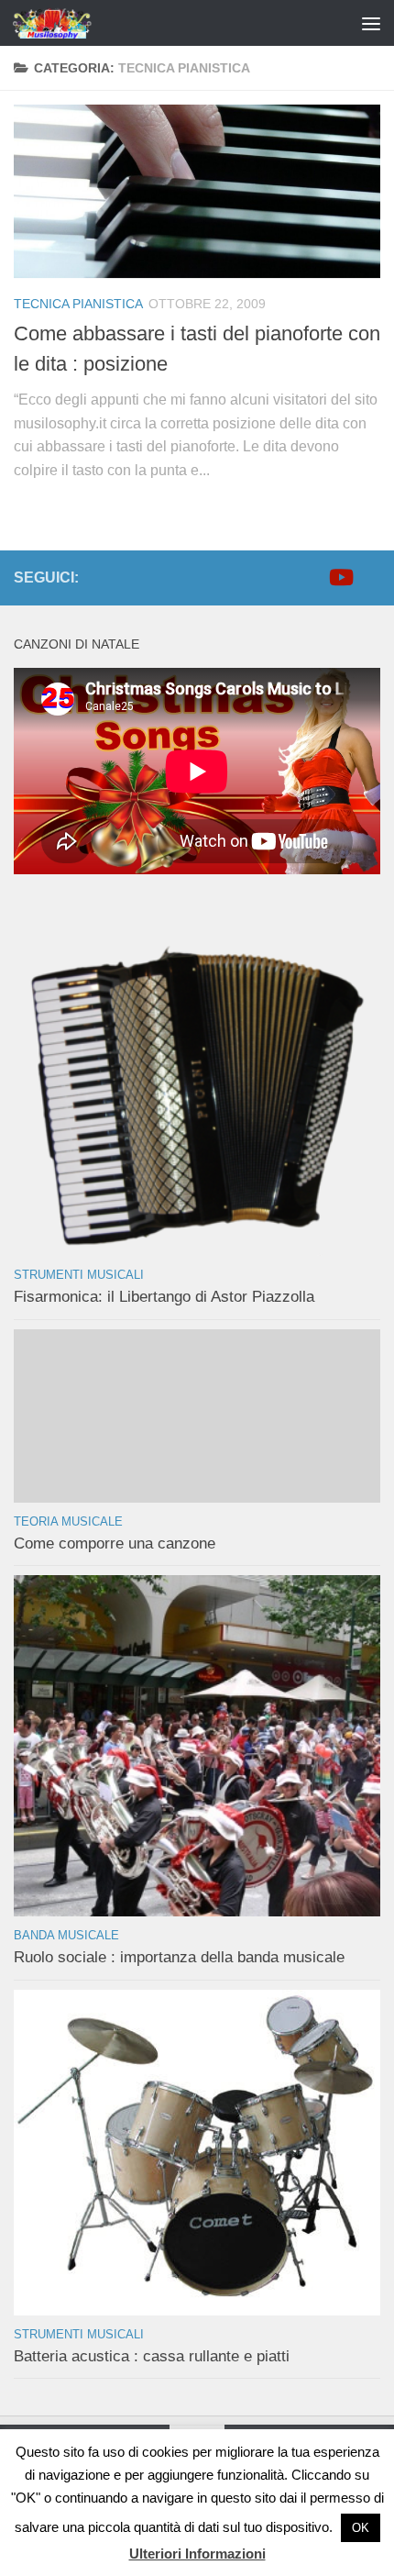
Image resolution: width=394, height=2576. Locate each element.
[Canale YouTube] (340, 577)
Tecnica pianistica (78, 304)
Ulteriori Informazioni (197, 2554)
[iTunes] (369, 577)
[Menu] (371, 23)
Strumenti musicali (79, 1275)
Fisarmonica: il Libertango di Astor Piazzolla (164, 1297)
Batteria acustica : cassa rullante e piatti (152, 2356)
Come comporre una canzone (115, 1543)
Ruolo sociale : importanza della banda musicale (179, 1957)
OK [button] (361, 2528)
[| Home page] (67, 23)
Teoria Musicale (68, 1521)
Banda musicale (66, 1935)
